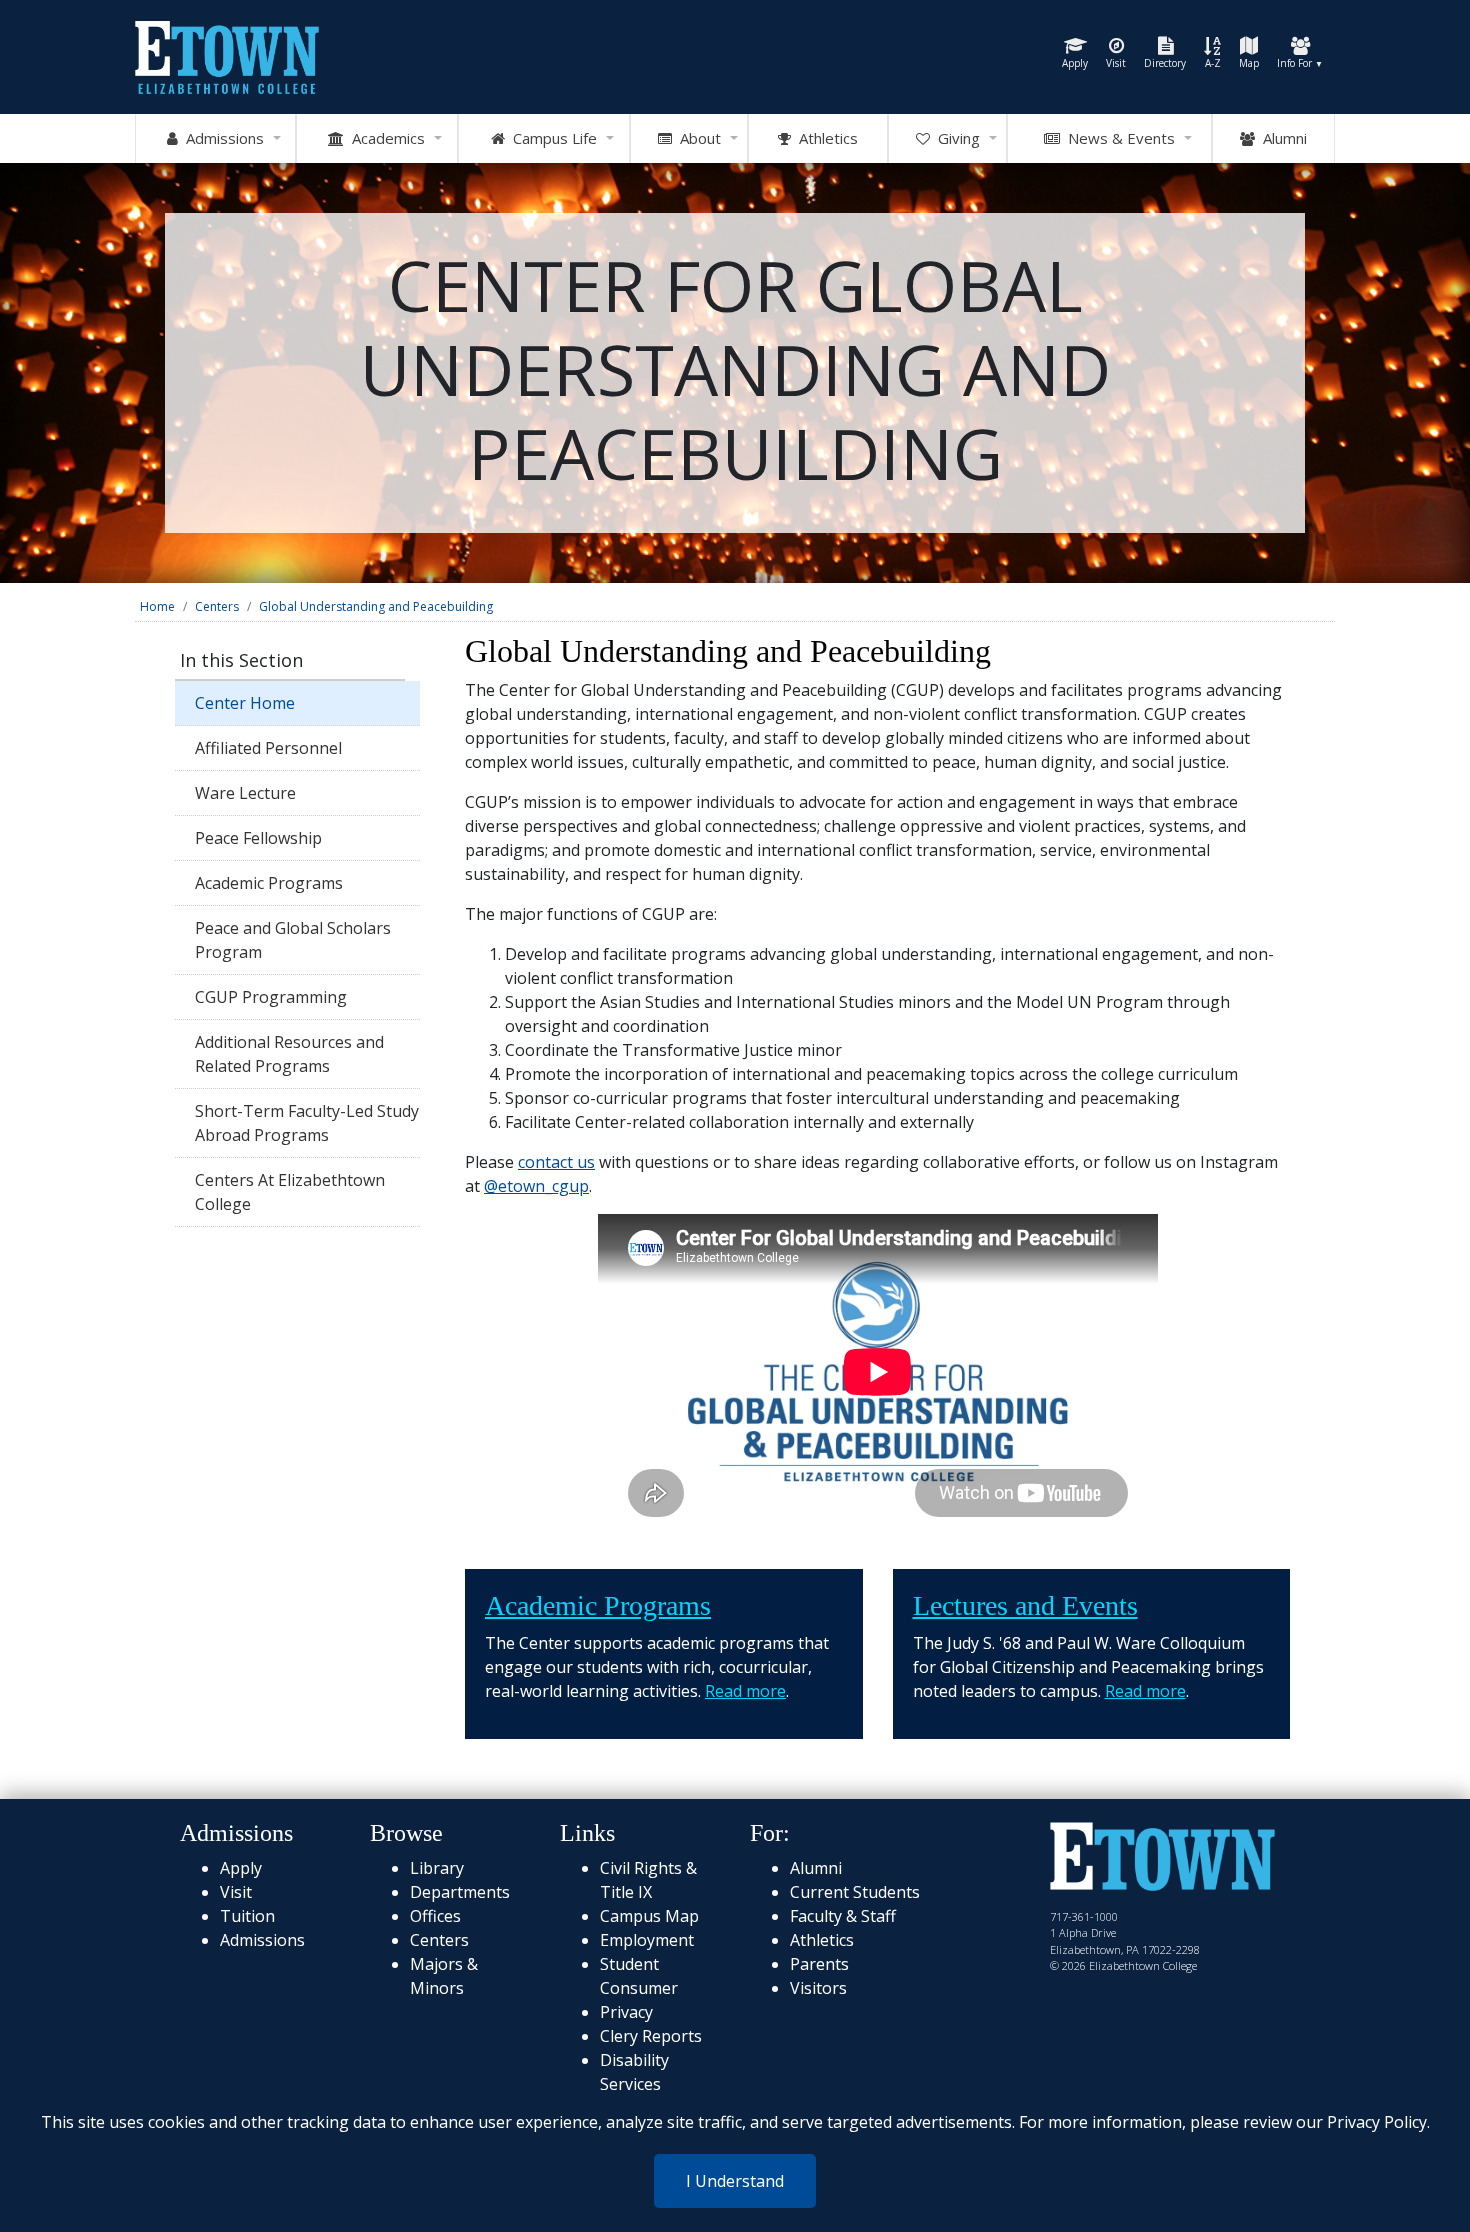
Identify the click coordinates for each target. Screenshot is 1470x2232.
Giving (955, 138)
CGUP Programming (271, 997)
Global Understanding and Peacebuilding (376, 606)
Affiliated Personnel (268, 748)
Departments (460, 1892)
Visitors (818, 1988)
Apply (1075, 63)
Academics (384, 138)
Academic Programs (269, 883)
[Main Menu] (227, 55)
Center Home (245, 703)
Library (437, 1868)
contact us (556, 1162)
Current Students (855, 1892)
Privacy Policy (1377, 2122)
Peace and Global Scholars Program (293, 940)
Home (157, 606)
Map (1249, 63)
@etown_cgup (536, 1186)
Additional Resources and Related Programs (289, 1054)
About (696, 138)
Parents (819, 1964)
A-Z (1213, 63)
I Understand (735, 2181)
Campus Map (649, 1916)
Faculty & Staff (843, 1916)
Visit (1116, 63)
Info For (1300, 63)
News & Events (1117, 138)
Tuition (247, 1916)
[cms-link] (1162, 1859)
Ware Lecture (245, 793)
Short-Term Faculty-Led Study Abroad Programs (307, 1123)
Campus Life (551, 138)
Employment (647, 1940)
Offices (435, 1916)
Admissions (221, 138)
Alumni (1281, 138)
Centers (217, 606)
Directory (1165, 63)
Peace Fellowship (258, 838)
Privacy (626, 2012)
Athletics (824, 138)
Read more (745, 1691)
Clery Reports (651, 2036)
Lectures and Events (1025, 1605)
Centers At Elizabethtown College (290, 1192)
